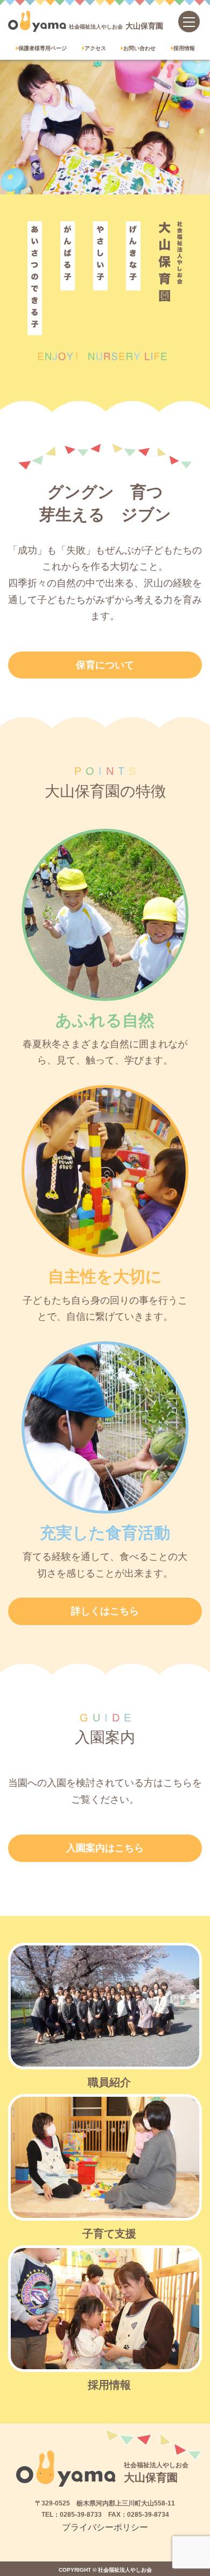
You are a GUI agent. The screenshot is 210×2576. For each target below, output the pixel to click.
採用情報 (184, 48)
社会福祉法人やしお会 (116, 26)
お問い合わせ (139, 48)
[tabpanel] (105, 127)
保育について (105, 665)
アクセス (95, 48)
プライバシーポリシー (105, 2527)
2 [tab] (113, 181)
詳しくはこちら (105, 1611)
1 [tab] (97, 181)
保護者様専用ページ (43, 48)
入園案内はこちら (105, 1848)
